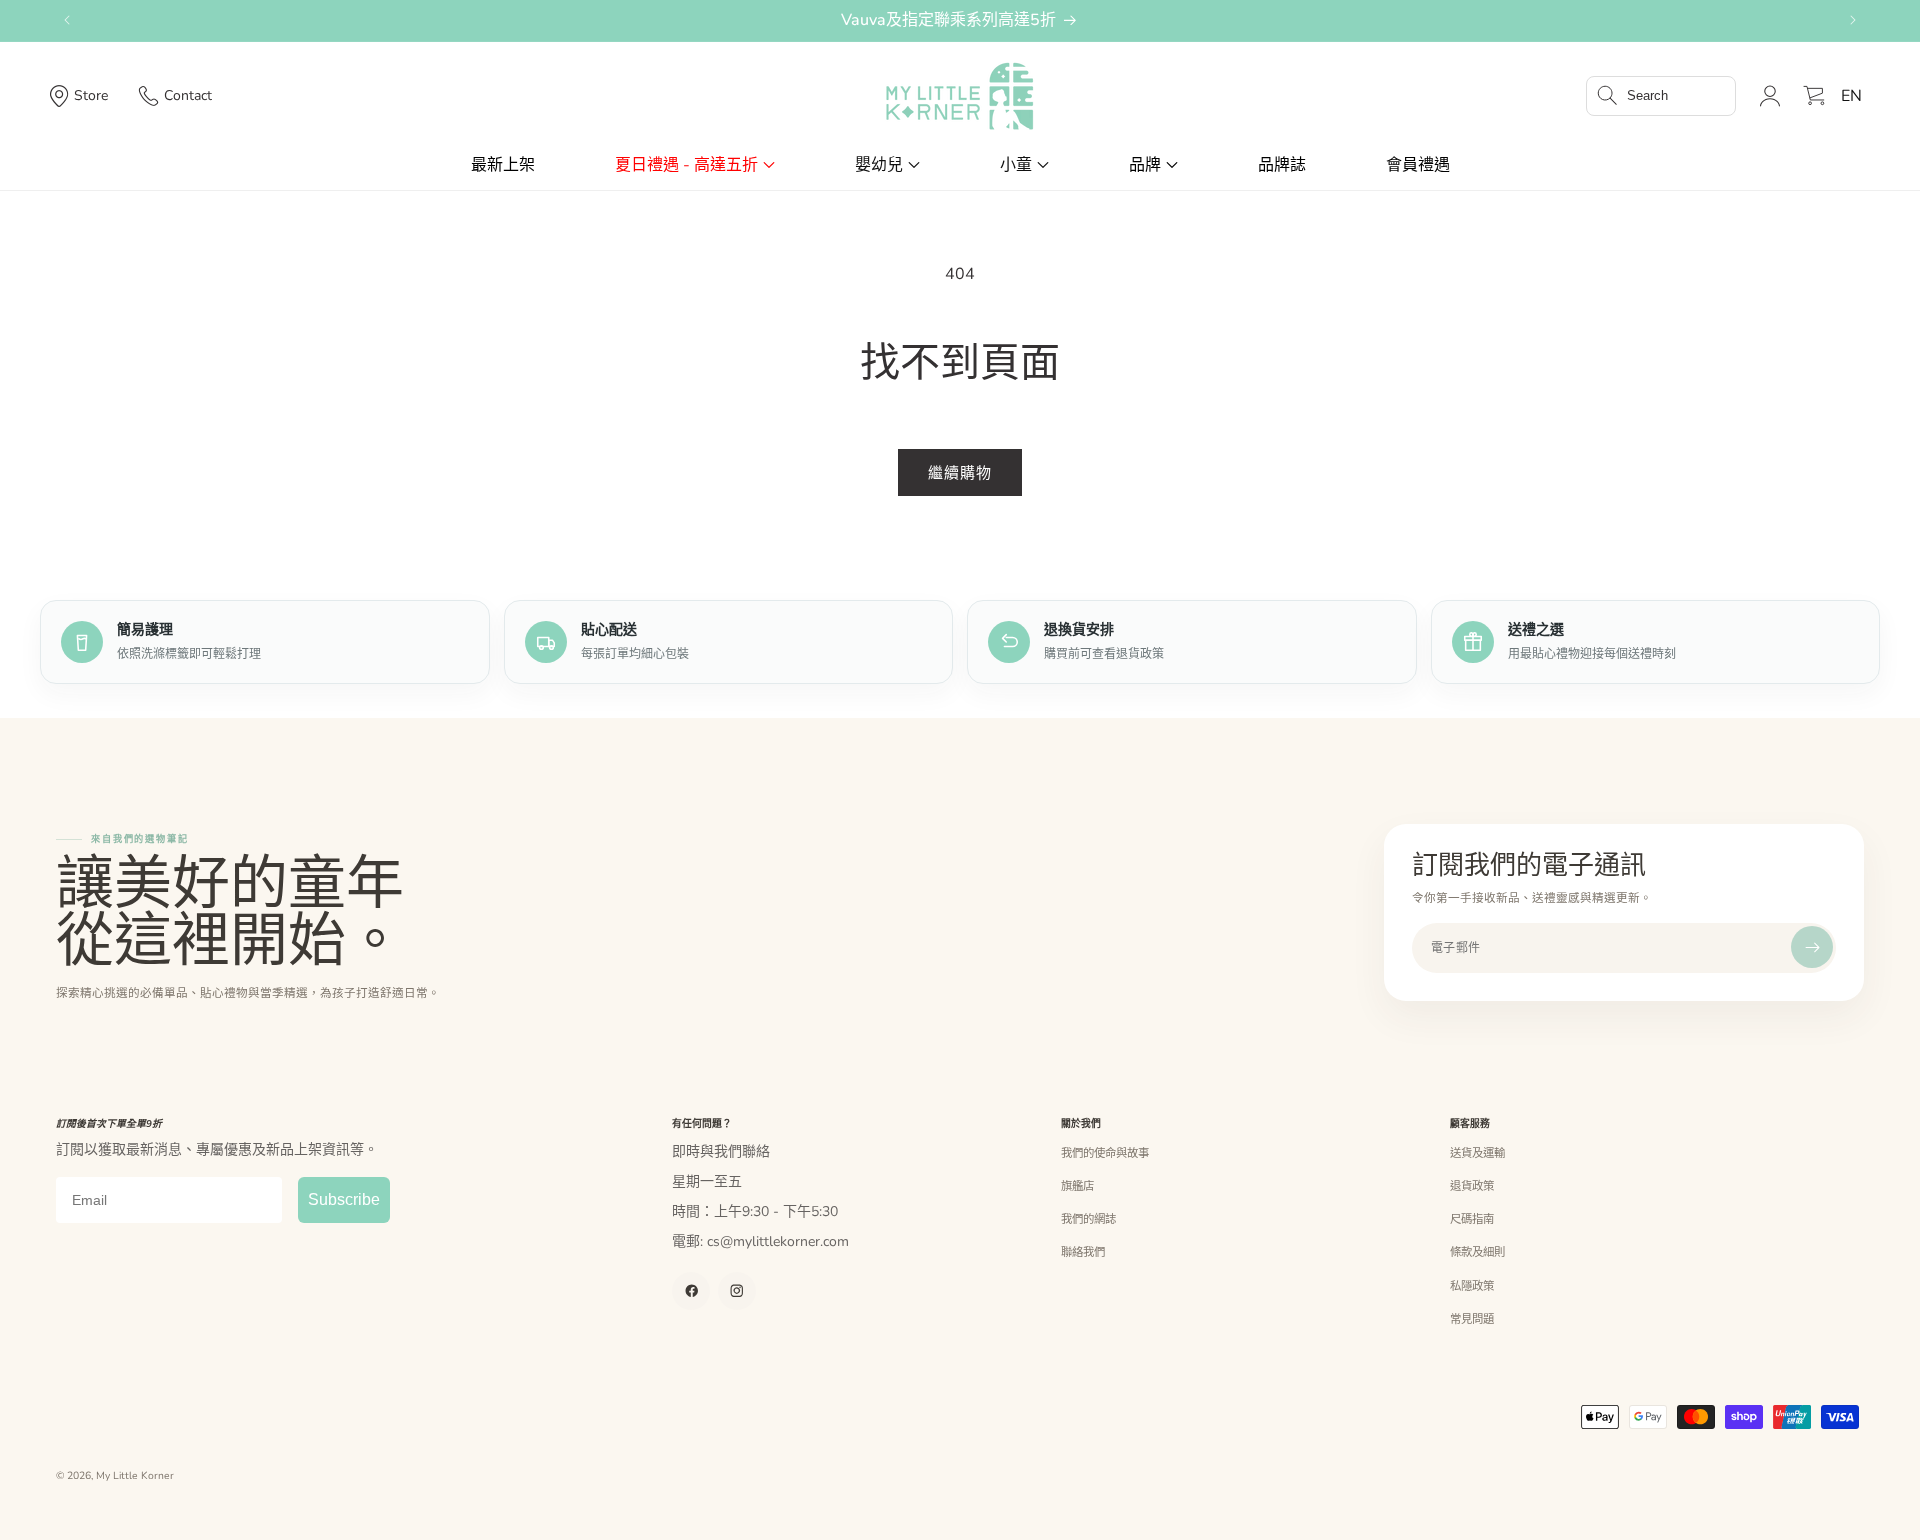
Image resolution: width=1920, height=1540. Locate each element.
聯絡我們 (1083, 1252)
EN (1851, 96)
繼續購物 (960, 473)
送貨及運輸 (1477, 1153)
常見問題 (1472, 1319)
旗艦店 (1077, 1186)
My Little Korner (135, 1476)
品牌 (1145, 165)
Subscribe (344, 1199)
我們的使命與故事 (1105, 1153)
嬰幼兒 (879, 165)
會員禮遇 (1418, 165)
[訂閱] (1812, 947)
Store (91, 95)
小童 (1016, 165)
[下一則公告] (1853, 20)
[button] (1661, 96)
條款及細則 (1477, 1252)
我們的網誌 (1088, 1219)
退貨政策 (1472, 1186)
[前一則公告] (67, 20)
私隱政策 (1472, 1286)
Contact (188, 95)
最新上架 (503, 165)
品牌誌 (1282, 165)
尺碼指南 (1472, 1219)
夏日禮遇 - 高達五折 (686, 165)
